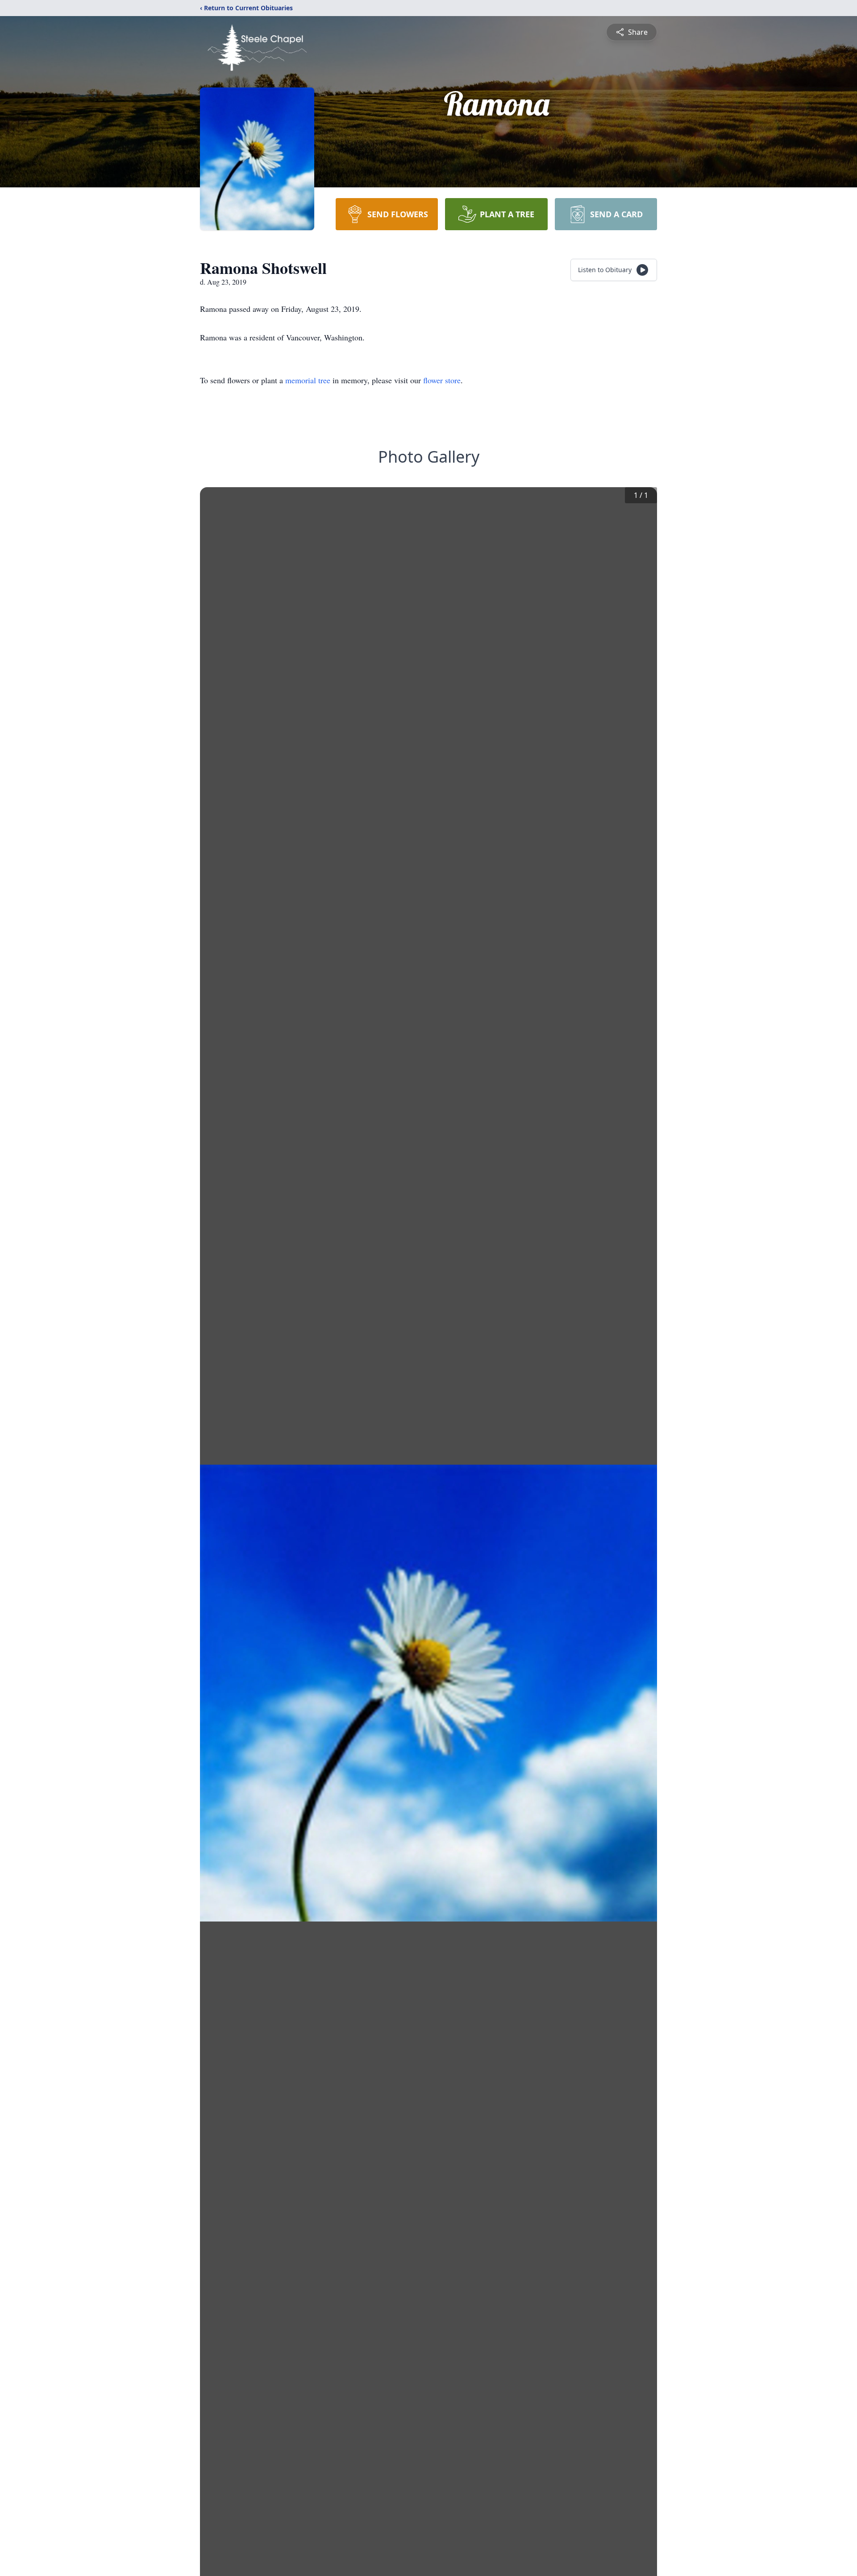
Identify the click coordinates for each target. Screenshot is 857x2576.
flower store (442, 380)
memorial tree (308, 380)
